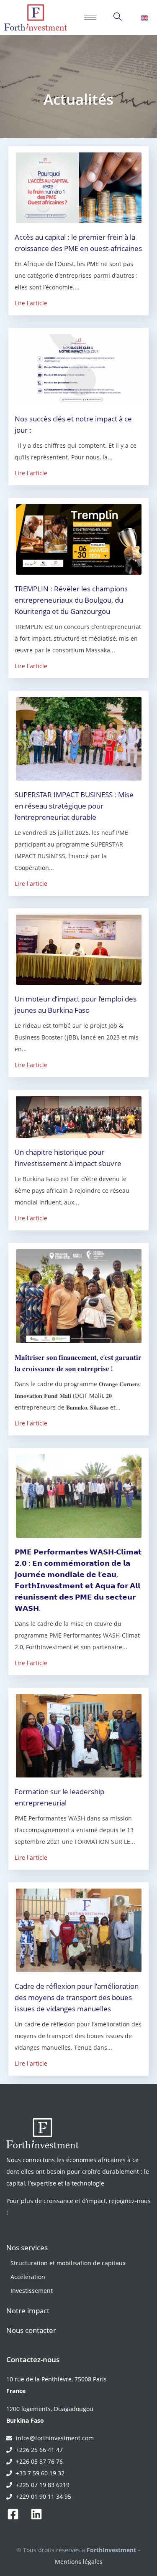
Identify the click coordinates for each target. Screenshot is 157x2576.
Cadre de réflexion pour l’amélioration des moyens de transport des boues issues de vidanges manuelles (77, 1997)
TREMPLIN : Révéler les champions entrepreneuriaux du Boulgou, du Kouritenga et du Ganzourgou (71, 600)
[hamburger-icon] (90, 17)
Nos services (27, 2248)
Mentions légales (79, 2562)
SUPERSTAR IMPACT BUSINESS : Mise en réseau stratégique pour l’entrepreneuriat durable (74, 806)
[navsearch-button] (118, 18)
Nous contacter (31, 2330)
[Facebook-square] (13, 2514)
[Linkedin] (36, 2514)
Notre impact (28, 2311)
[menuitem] (144, 18)
